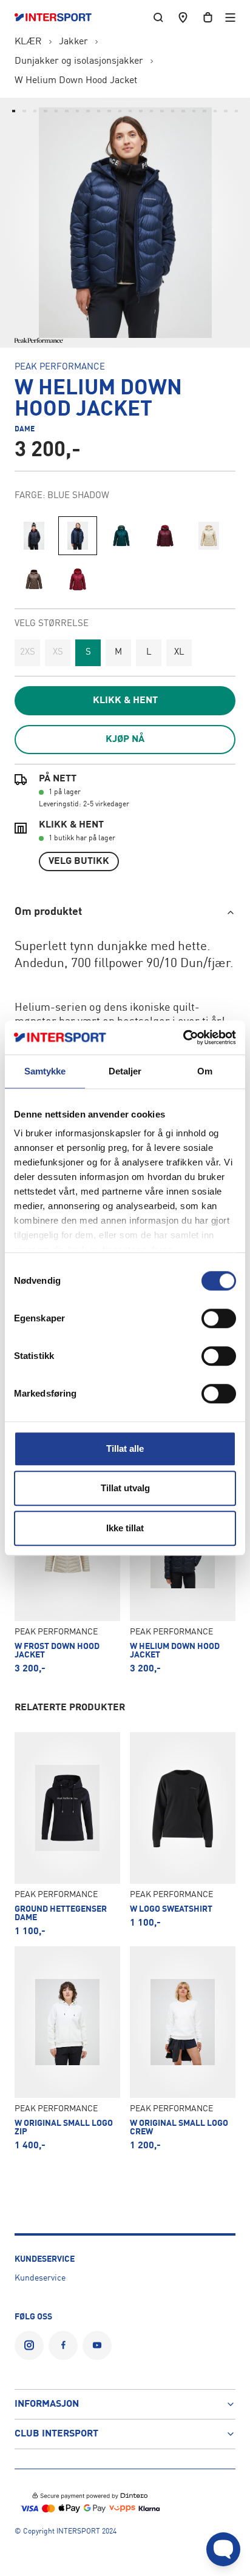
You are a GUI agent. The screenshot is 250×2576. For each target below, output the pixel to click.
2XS (28, 652)
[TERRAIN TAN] (34, 579)
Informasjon (47, 2404)
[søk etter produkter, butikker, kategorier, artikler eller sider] (158, 17)
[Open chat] (223, 2549)
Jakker (73, 42)
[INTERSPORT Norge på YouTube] (97, 2345)
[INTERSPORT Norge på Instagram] (29, 2345)
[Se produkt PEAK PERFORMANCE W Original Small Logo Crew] (183, 2048)
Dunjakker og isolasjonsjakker (79, 61)
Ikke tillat (125, 1528)
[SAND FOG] (209, 536)
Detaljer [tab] (125, 1071)
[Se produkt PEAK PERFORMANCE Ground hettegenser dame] (67, 1834)
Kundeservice (40, 2278)
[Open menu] (230, 17)
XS (58, 652)
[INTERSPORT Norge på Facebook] (63, 2345)
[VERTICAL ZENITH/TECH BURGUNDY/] (78, 579)
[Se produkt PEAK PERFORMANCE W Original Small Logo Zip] (67, 2048)
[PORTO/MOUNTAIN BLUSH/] (165, 536)
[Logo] (59, 18)
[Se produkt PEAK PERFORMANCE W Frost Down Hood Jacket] (67, 1572)
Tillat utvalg (125, 1488)
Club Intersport (56, 2434)
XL (179, 652)
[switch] (219, 1318)
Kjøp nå (125, 740)
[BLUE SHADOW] (78, 536)
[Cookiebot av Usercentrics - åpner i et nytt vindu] (183, 1037)
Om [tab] (205, 1071)
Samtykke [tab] (45, 1071)
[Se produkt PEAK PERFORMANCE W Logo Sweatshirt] (183, 1834)
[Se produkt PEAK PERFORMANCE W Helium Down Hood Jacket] (183, 1572)
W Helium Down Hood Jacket (76, 81)
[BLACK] (34, 536)
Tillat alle (125, 1448)
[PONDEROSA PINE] (121, 536)
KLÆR (28, 42)
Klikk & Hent (125, 701)
